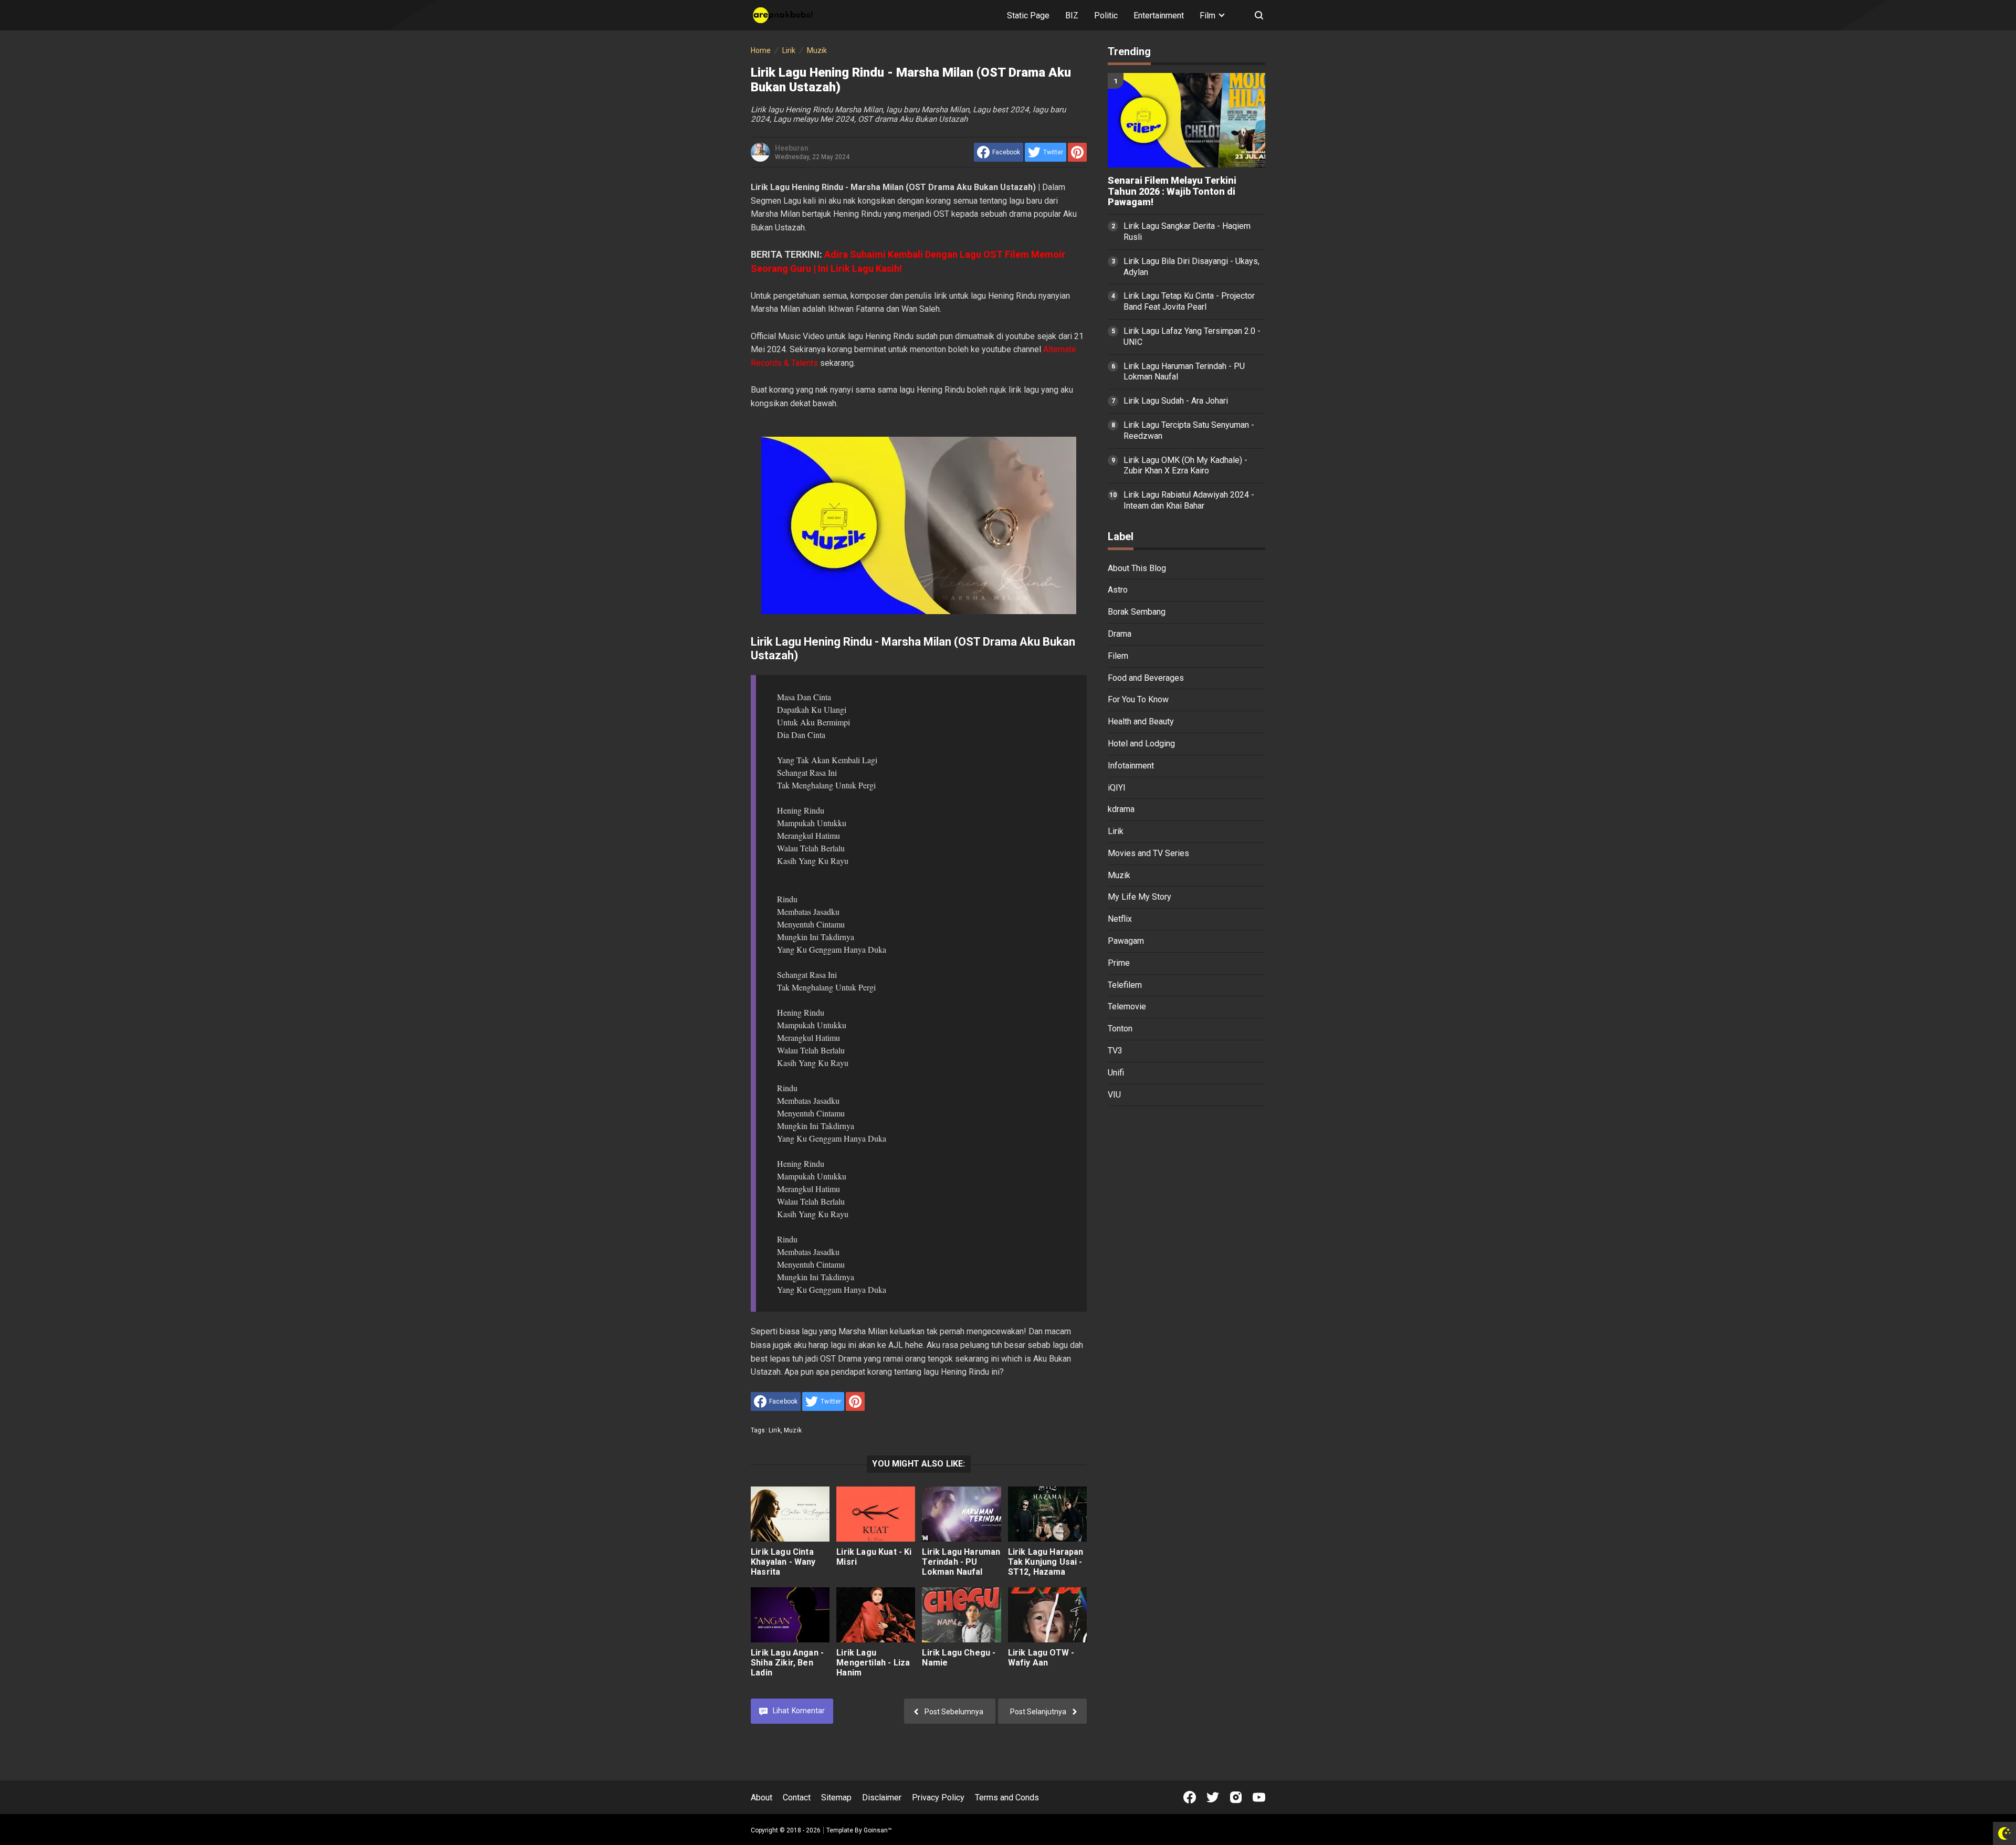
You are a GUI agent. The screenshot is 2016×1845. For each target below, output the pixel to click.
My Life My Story (1140, 897)
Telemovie (1127, 1006)
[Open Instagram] (1236, 1797)
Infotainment (1131, 766)
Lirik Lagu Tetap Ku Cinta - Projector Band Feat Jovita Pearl (1189, 301)
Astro (1118, 590)
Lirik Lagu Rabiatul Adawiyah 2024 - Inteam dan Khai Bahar (1189, 500)
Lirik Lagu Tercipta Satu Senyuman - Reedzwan (1189, 430)
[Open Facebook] (1190, 1797)
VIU (1114, 1095)
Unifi (1116, 1073)
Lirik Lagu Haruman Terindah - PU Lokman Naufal (961, 1562)
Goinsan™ (878, 1830)
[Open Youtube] (1259, 1797)
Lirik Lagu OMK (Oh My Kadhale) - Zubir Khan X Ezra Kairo (1185, 466)
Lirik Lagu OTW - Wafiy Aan (1041, 1658)
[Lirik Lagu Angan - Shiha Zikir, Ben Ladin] (790, 1615)
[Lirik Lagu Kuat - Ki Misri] (876, 1514)
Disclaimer (882, 1797)
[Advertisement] (1186, 1277)
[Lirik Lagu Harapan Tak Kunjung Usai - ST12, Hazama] (1047, 1514)
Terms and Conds (1007, 1797)
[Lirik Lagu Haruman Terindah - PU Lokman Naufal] (961, 1514)
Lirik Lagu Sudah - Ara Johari (1176, 401)
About (762, 1797)
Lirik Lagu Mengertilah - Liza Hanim (873, 1663)
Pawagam (1126, 941)
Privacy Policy (938, 1797)
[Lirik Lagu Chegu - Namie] (961, 1615)
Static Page (1028, 15)
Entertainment (1159, 15)
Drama (1120, 634)
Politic (1106, 15)
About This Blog (1137, 568)
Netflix (1120, 919)
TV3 (1115, 1051)
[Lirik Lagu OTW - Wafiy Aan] (1047, 1615)
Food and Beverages (1146, 678)
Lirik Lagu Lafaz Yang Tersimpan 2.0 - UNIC (1192, 336)
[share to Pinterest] (1077, 152)
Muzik (793, 1430)
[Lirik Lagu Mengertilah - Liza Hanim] (876, 1615)
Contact (797, 1797)
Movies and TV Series (1148, 853)
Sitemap (836, 1797)
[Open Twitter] (1213, 1797)
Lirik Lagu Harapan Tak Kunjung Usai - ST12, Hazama (1046, 1562)
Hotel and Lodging (1141, 744)
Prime (1119, 963)
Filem (1118, 656)
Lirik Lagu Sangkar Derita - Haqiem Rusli (1187, 231)
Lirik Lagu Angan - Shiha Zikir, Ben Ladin (787, 1663)
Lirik (775, 1430)
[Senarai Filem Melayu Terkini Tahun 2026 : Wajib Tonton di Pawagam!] (1186, 120)
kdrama (1121, 809)
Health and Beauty (1141, 721)
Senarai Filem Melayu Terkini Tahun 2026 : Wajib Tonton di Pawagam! (1172, 192)
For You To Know (1138, 699)
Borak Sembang (1137, 612)
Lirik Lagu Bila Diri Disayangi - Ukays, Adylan (1191, 267)
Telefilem (1125, 985)
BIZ (1072, 15)
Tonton (1120, 1029)
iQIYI (1117, 788)
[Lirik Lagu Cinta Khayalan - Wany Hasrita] (790, 1514)
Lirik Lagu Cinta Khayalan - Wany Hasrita (783, 1562)
